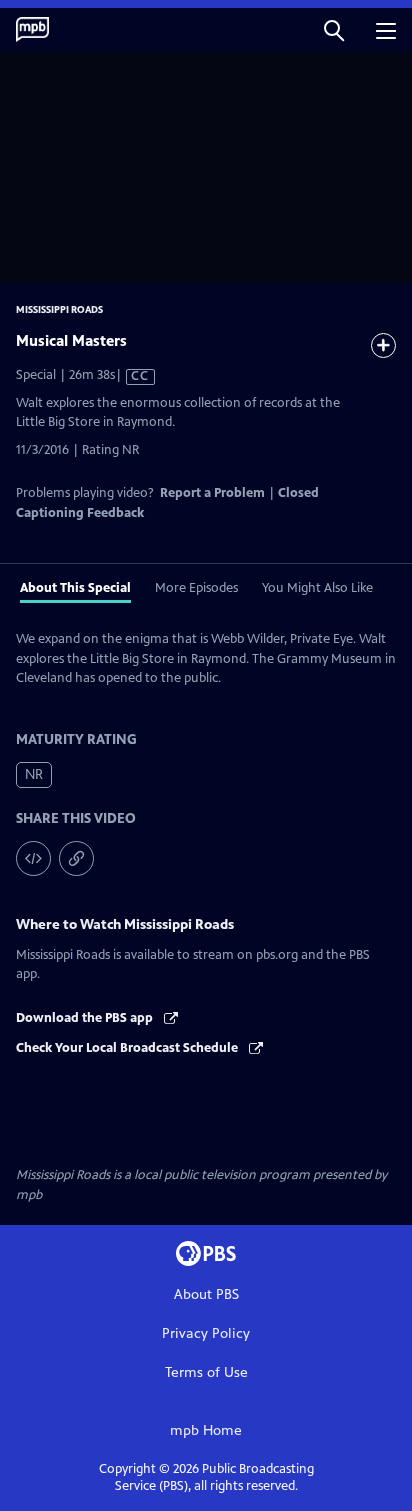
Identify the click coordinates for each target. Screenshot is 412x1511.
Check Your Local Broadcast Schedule (128, 1048)
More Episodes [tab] (196, 588)
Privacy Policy (206, 1333)
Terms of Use (206, 1372)
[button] (334, 29)
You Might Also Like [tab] (317, 588)
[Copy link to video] (76, 858)
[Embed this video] (33, 858)
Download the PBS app (86, 1018)
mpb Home (206, 1430)
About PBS (206, 1294)
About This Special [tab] (75, 588)
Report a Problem (212, 493)
